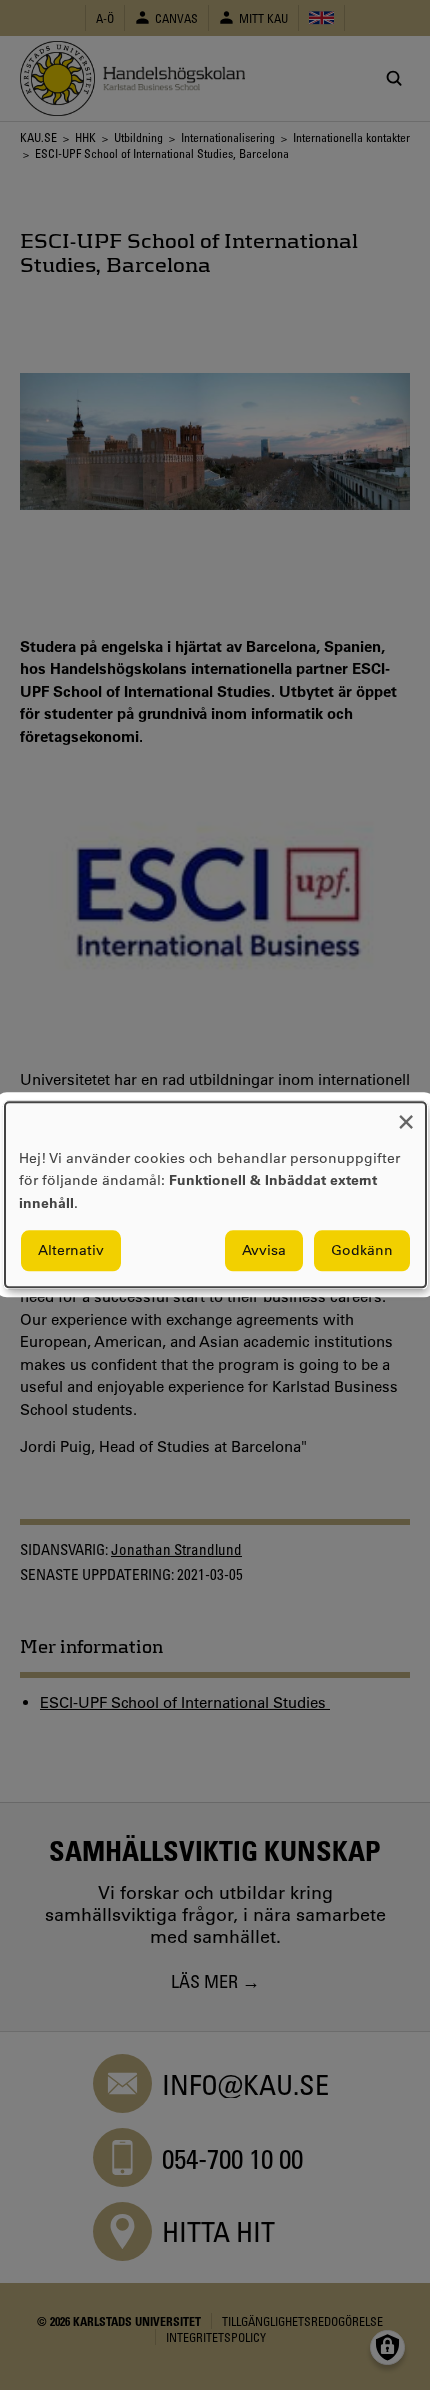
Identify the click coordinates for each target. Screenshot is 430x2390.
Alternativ (71, 1251)
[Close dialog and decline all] (406, 1114)
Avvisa (264, 1251)
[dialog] (215, 1194)
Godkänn (362, 1251)
